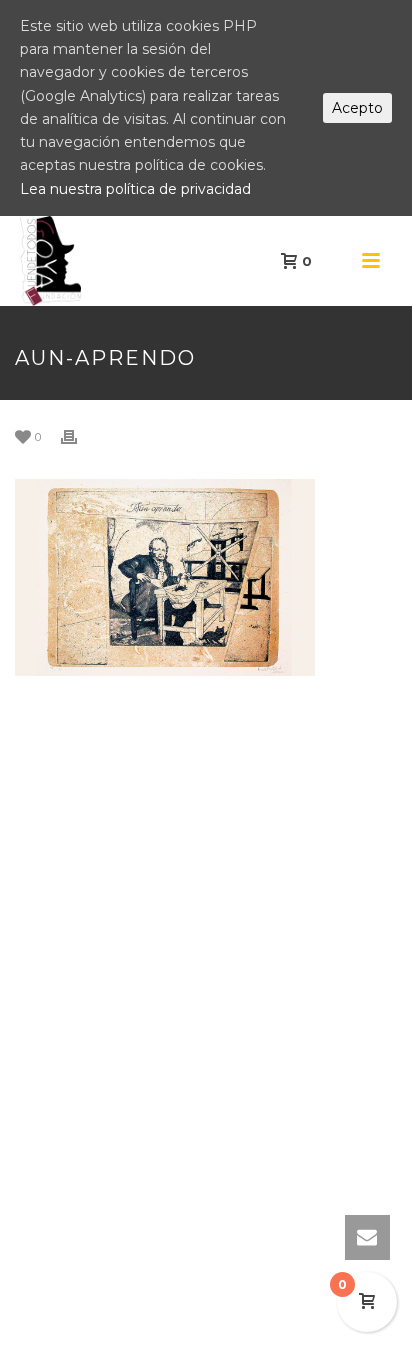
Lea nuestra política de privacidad (135, 189)
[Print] (79, 436)
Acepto (357, 108)
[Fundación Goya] (10, 261)
